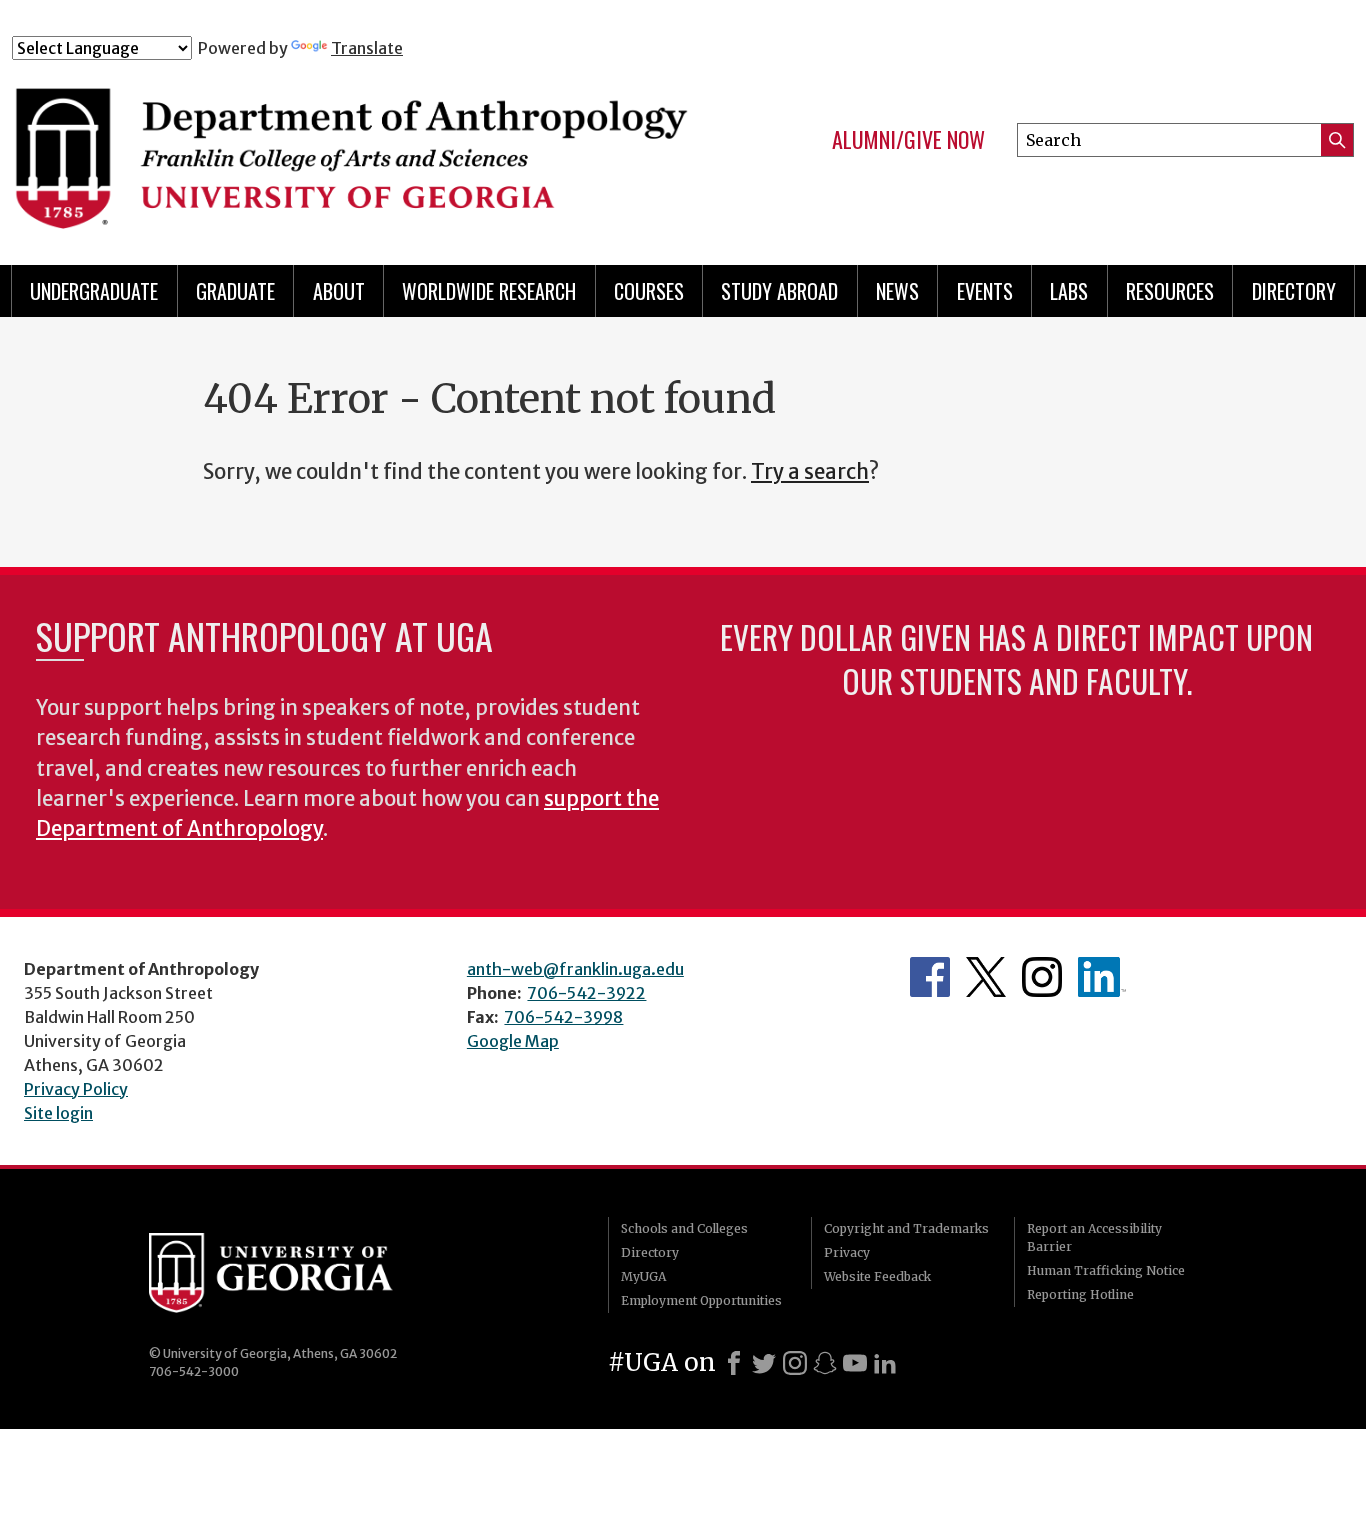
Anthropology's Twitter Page (986, 977)
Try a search (810, 472)
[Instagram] (795, 1363)
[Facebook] (734, 1363)
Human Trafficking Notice (1106, 1270)
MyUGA (643, 1276)
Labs (1069, 291)
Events (985, 291)
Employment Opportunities (701, 1300)
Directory (1294, 291)
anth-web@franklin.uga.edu (575, 969)
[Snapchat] (825, 1363)
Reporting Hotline (1080, 1294)
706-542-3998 (563, 1017)
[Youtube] (855, 1363)
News (897, 291)
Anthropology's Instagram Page (1042, 977)
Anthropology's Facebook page (930, 977)
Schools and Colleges (684, 1228)
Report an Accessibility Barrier (1094, 1237)
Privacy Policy (76, 1089)
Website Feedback (877, 1276)
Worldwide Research (489, 291)
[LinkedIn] (885, 1363)
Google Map (513, 1041)
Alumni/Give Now (908, 140)
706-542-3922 (586, 993)
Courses (649, 291)
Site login (58, 1113)
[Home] (356, 148)
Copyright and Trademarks (906, 1228)
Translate (367, 48)
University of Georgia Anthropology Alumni (1102, 977)
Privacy (847, 1252)
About (339, 291)
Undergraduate (94, 291)
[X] (764, 1363)
